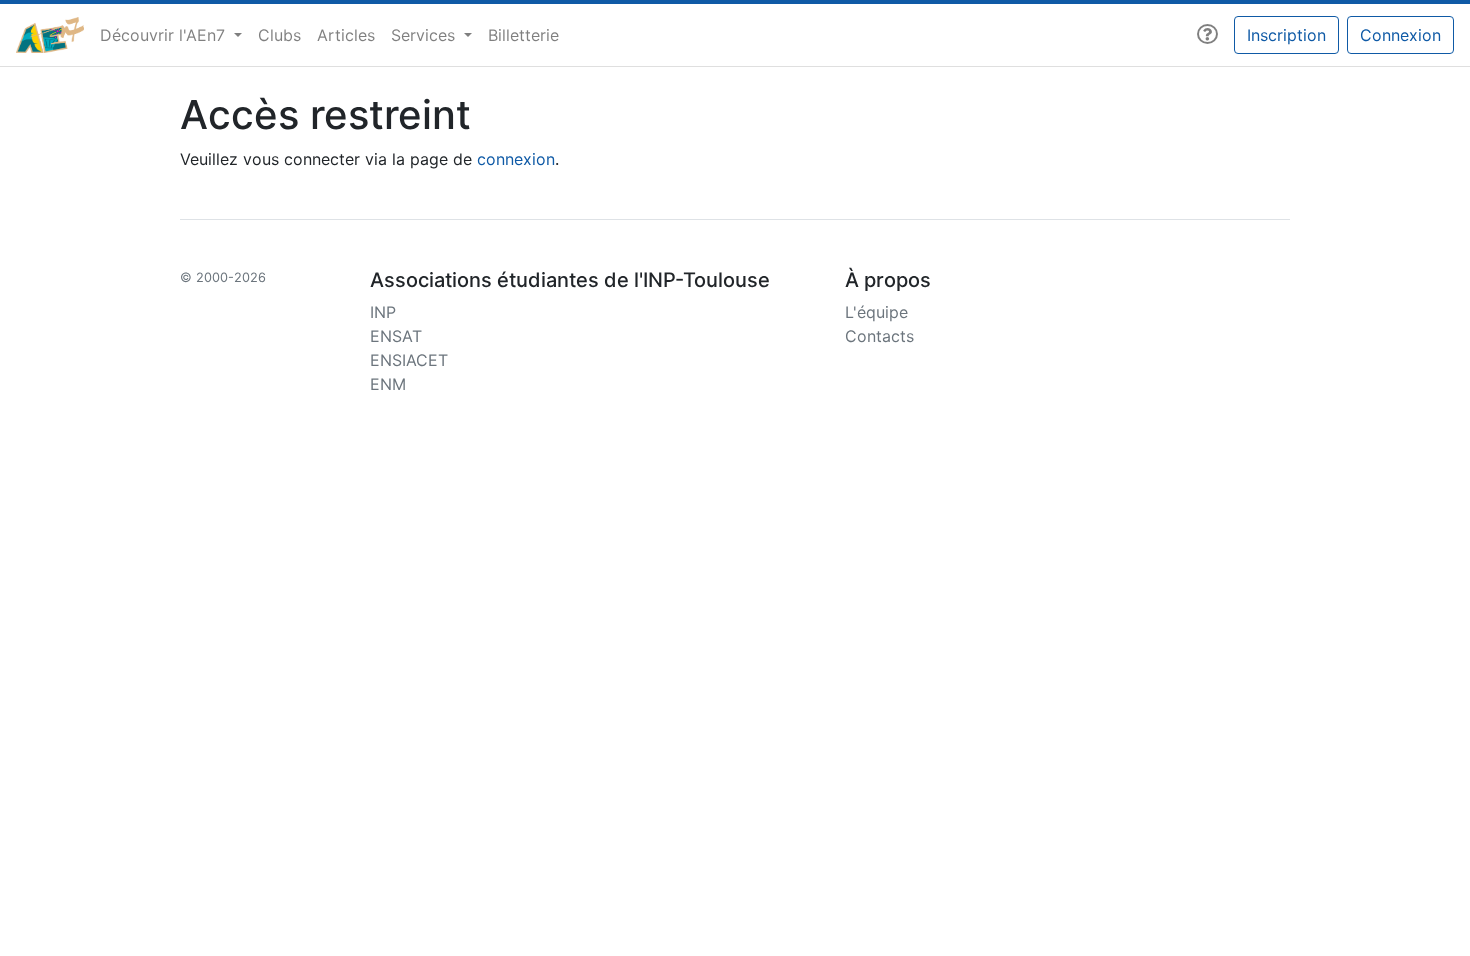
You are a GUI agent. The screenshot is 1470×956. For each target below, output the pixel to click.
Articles (346, 35)
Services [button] (425, 35)
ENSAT (396, 336)
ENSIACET (409, 360)
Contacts (879, 336)
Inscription (1286, 35)
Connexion (1400, 35)
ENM (388, 384)
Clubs (279, 35)
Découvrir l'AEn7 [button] (165, 35)
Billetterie (523, 35)
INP (383, 312)
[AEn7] (50, 35)
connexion (516, 159)
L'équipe (876, 312)
